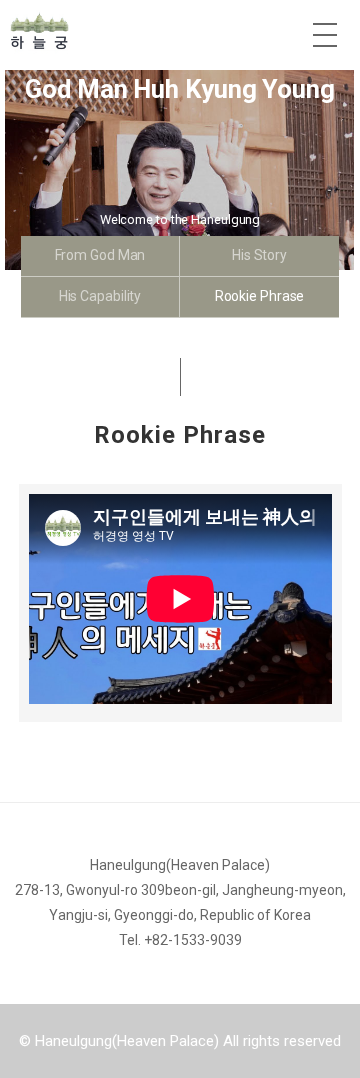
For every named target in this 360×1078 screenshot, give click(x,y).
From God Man (100, 255)
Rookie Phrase (260, 296)
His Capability (100, 296)
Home (120, 31)
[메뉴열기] (325, 35)
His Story (259, 255)
